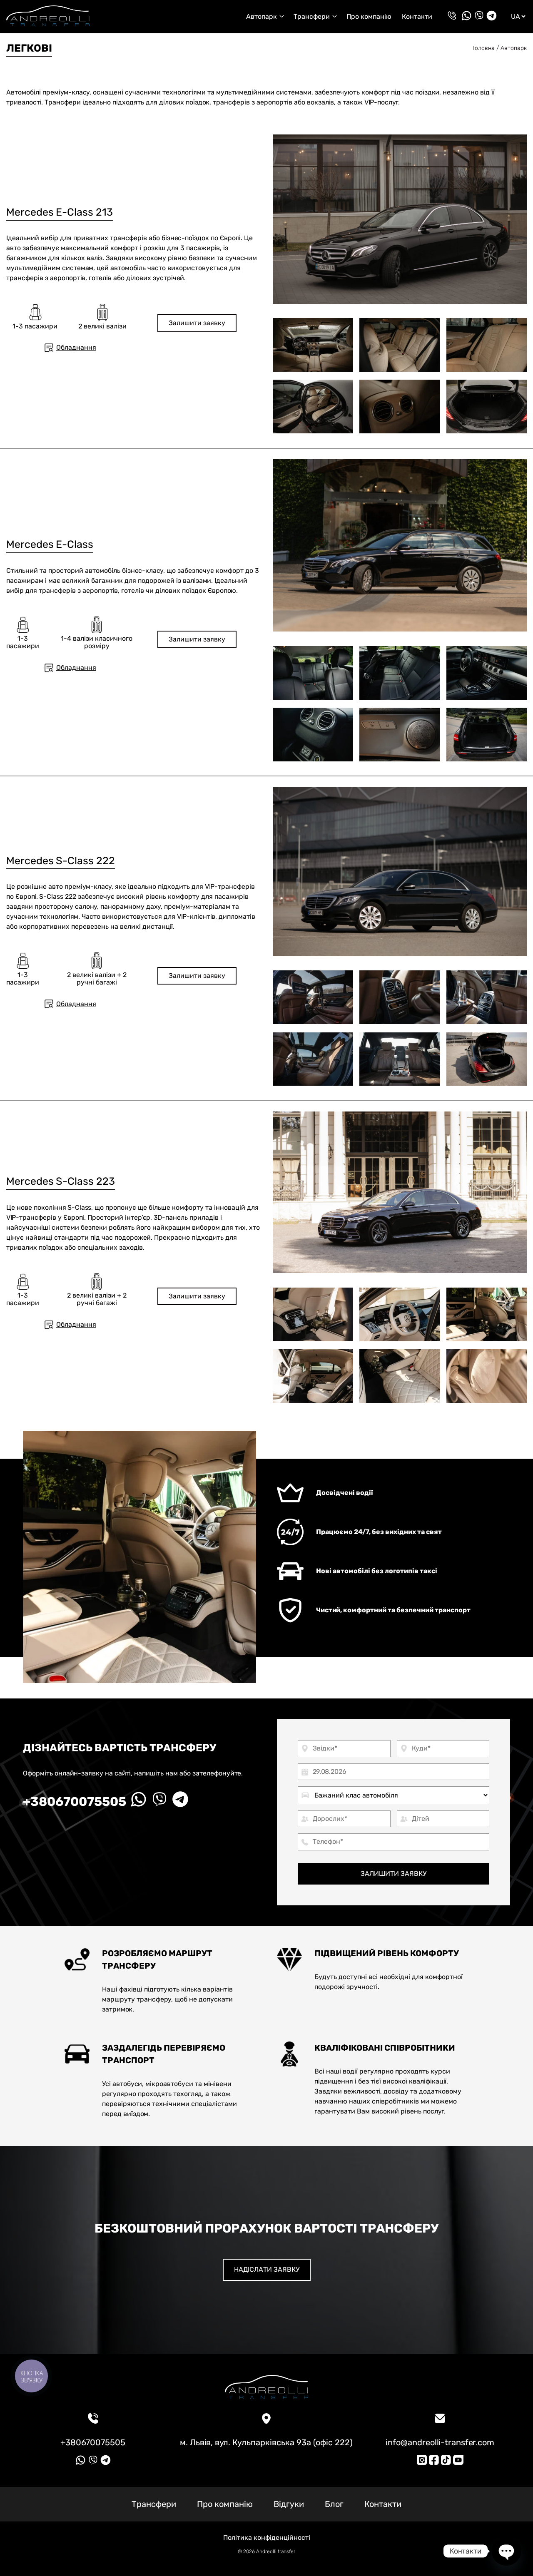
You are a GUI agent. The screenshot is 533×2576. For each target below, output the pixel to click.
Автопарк (514, 48)
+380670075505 (75, 1802)
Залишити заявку (197, 323)
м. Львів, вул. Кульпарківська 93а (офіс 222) (266, 2442)
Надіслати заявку (267, 2269)
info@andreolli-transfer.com (440, 2442)
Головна (484, 48)
